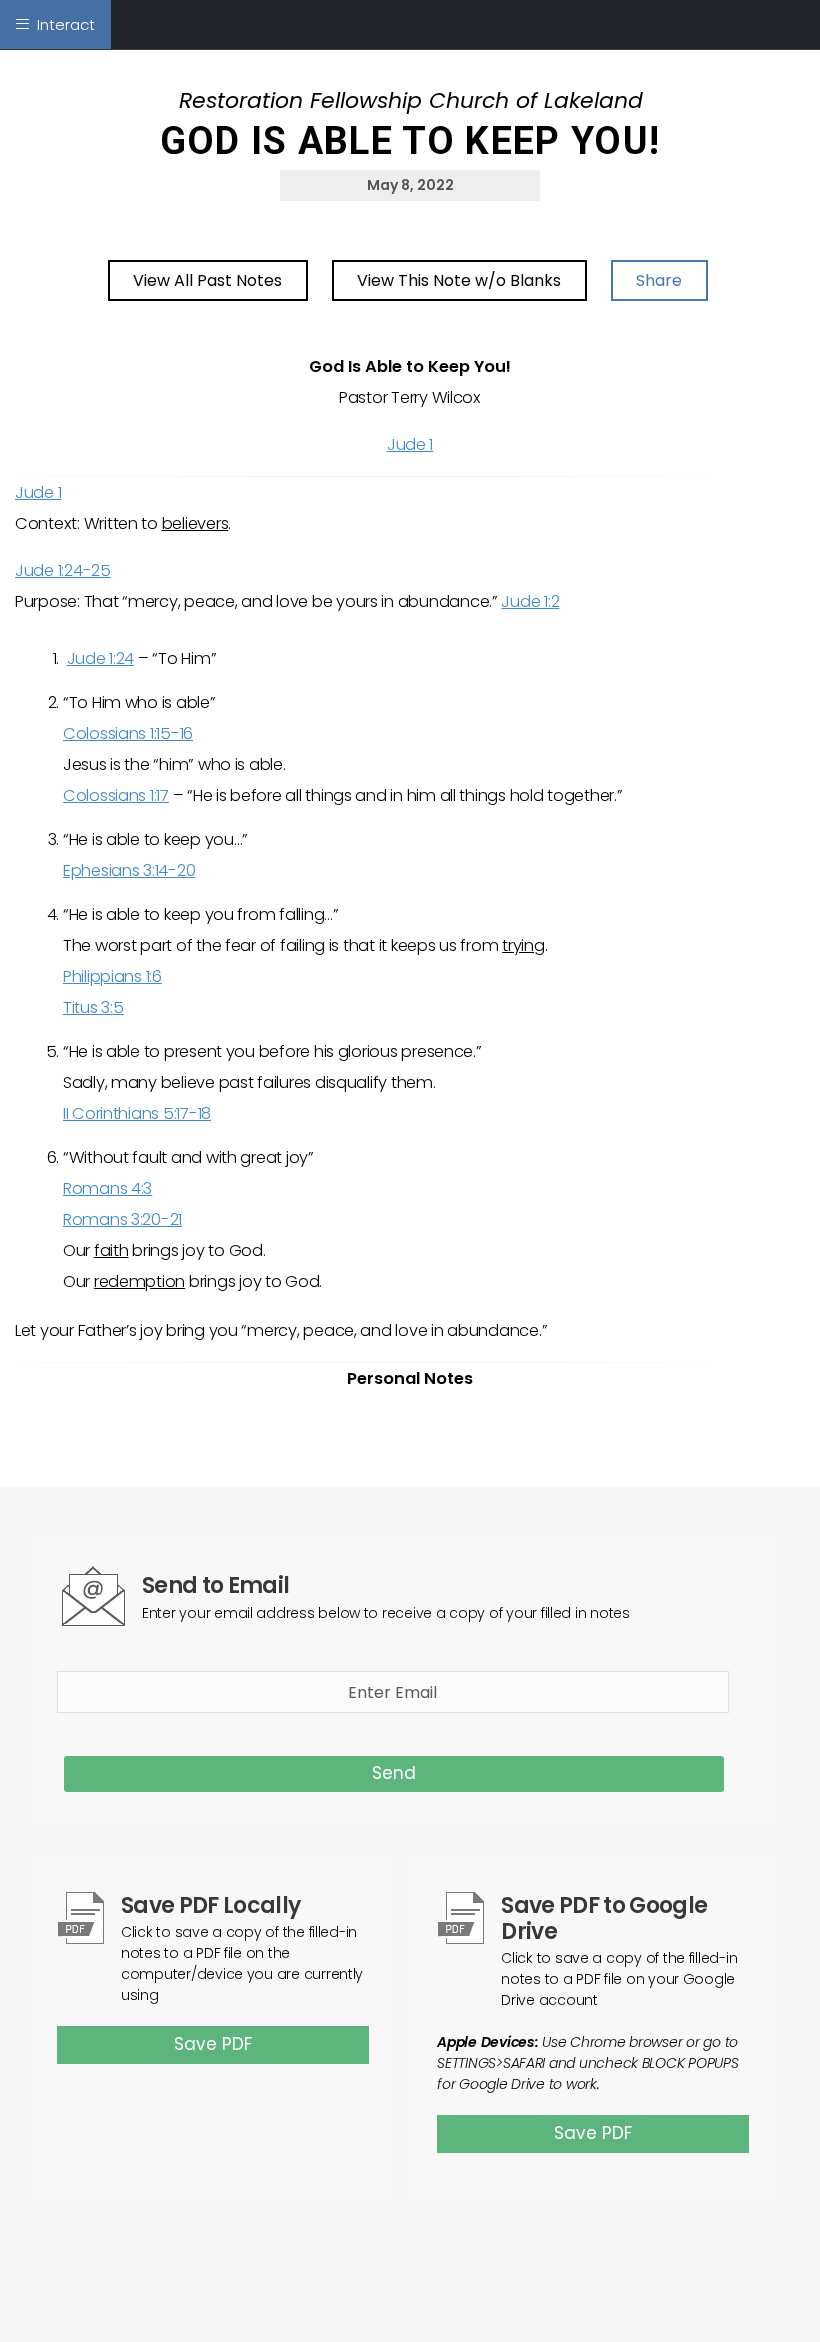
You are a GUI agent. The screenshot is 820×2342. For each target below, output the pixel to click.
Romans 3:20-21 (122, 1219)
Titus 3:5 (93, 1007)
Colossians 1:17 (116, 795)
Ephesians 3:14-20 (129, 870)
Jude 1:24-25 (63, 570)
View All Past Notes (207, 280)
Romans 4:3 (107, 1188)
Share (659, 280)
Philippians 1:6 (112, 976)
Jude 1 (410, 444)
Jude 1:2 (530, 601)
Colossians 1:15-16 (128, 733)
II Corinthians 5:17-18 (137, 1113)
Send (394, 1773)
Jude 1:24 (101, 658)
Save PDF (213, 2044)
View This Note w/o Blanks (459, 280)
